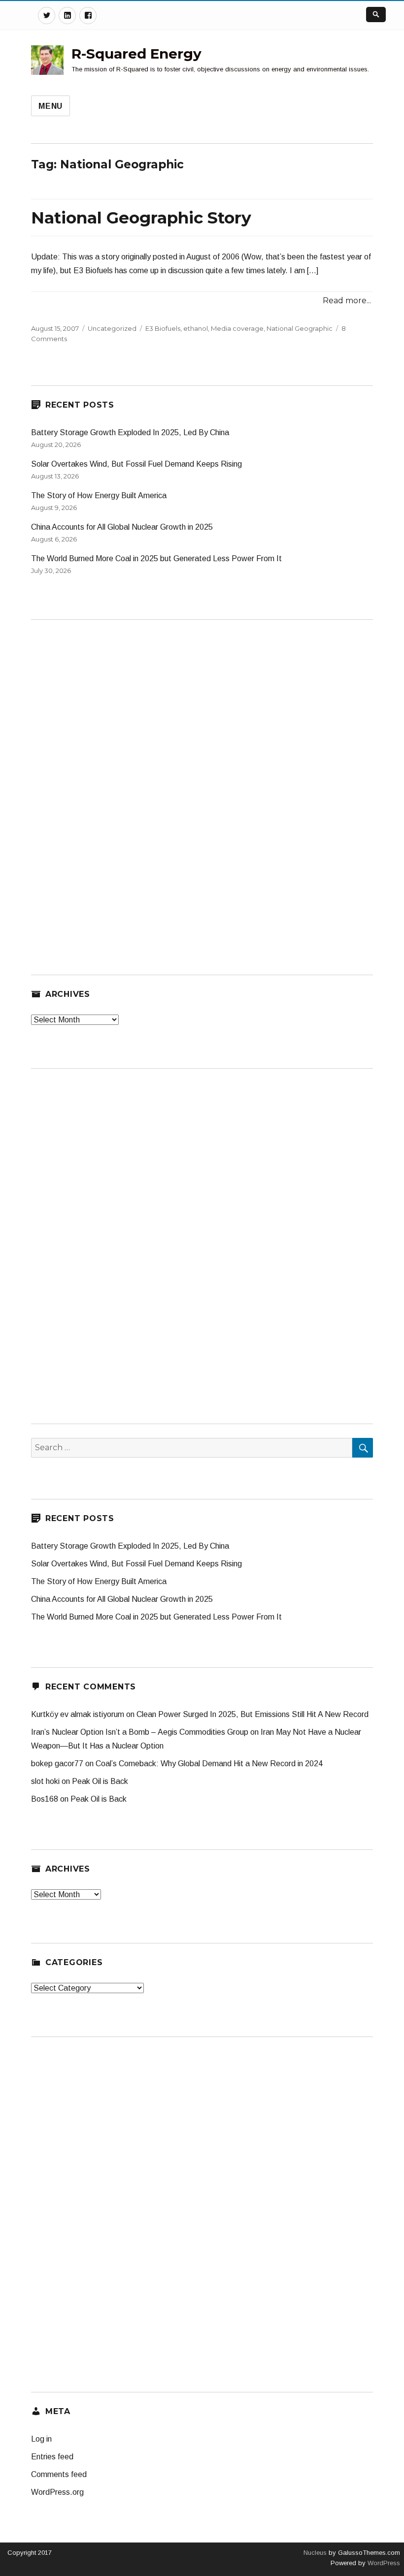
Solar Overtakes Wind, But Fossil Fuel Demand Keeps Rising (136, 464)
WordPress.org (57, 2492)
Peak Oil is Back (100, 1781)
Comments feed (59, 2474)
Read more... (347, 301)
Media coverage (237, 328)
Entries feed (52, 2457)
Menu (50, 106)
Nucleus (315, 2553)
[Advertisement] (105, 781)
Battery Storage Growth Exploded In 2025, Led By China (130, 432)
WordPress (383, 2563)
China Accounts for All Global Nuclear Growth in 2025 (122, 527)
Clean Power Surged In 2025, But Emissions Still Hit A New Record (252, 1714)
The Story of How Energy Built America (99, 495)
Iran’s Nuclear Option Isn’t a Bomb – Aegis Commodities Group (140, 1732)
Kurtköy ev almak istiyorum (78, 1714)
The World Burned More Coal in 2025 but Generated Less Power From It (156, 558)
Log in (41, 2439)
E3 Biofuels (163, 328)
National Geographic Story (141, 218)
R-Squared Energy (136, 54)
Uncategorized (112, 328)
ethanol (196, 328)
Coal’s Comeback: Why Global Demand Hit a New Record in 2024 (209, 1764)
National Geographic (300, 328)
